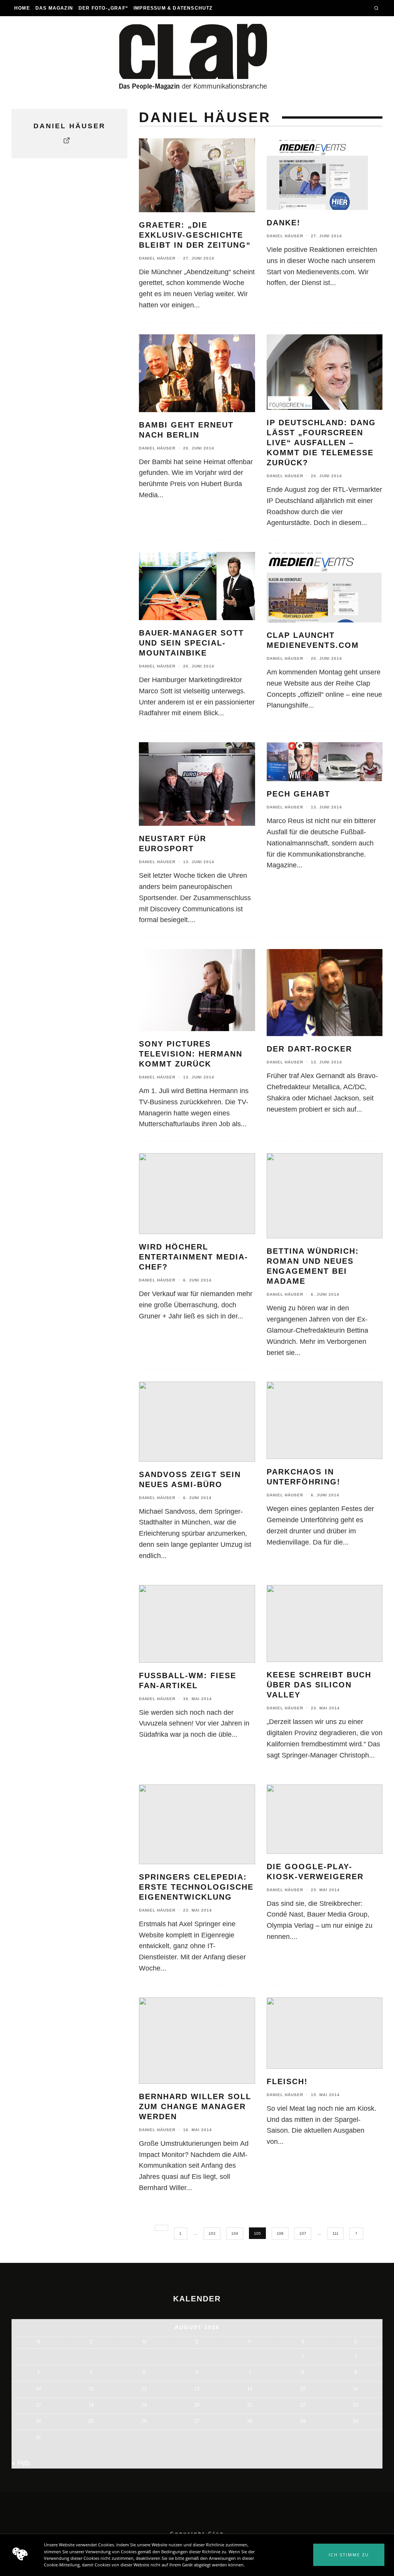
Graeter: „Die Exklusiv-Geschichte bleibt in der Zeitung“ (195, 235)
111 (336, 2233)
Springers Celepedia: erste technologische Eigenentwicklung (196, 1887)
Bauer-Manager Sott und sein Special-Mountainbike (191, 643)
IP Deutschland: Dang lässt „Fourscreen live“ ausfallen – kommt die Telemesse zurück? (321, 443)
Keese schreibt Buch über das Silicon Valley (319, 1685)
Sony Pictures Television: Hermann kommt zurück (191, 1054)
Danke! (284, 223)
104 (235, 2233)
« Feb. (21, 2463)
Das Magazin (54, 8)
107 (303, 2233)
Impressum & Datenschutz (173, 8)
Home (22, 8)
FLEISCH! (287, 2081)
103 (212, 2233)
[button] (349, 2555)
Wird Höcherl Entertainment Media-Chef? (194, 1257)
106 (280, 2233)
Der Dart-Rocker (309, 1049)
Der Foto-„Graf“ (103, 8)
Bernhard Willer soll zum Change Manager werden (195, 2106)
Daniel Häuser (157, 258)
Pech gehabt (298, 794)
